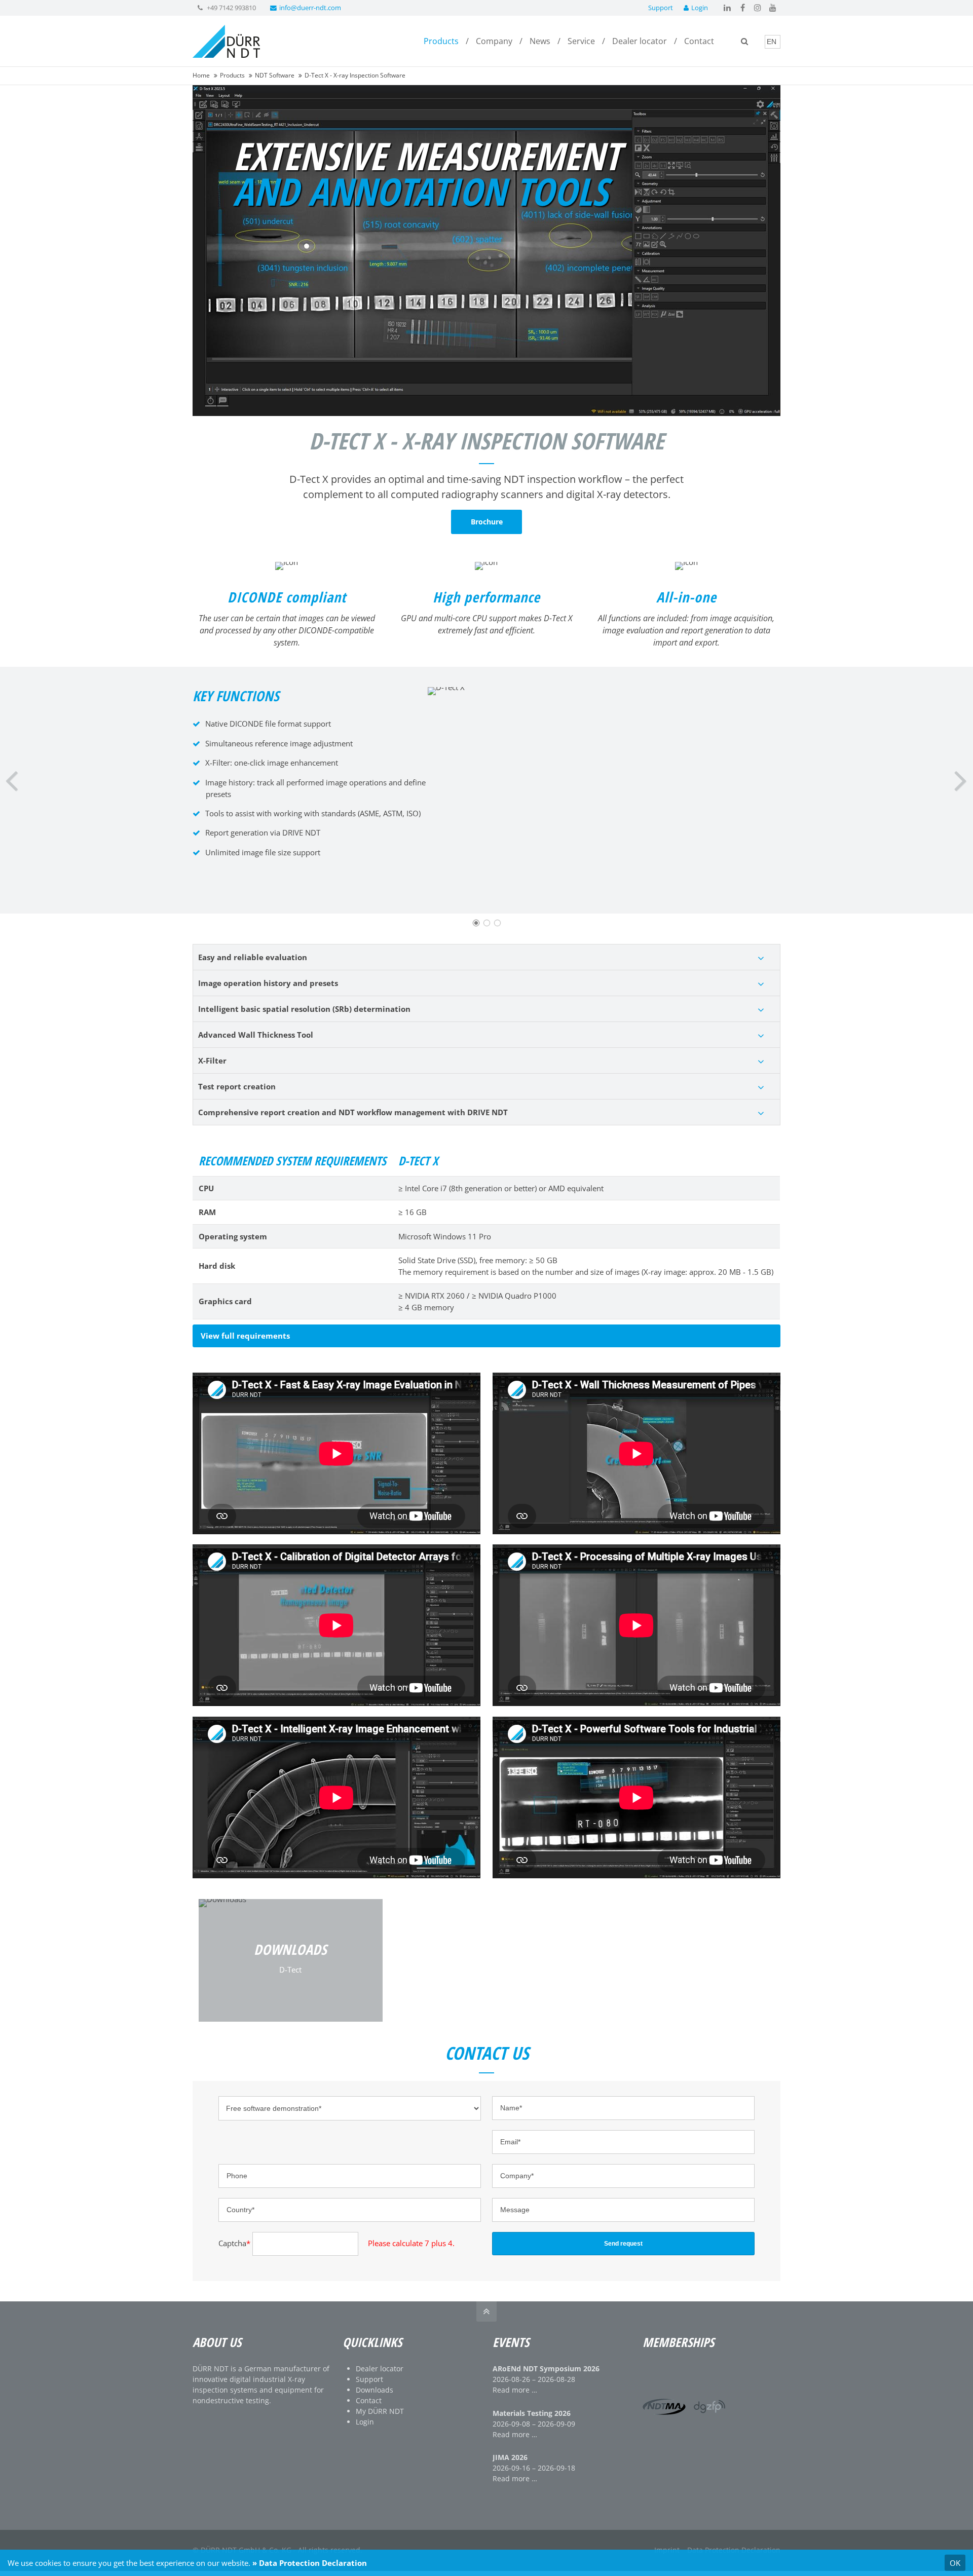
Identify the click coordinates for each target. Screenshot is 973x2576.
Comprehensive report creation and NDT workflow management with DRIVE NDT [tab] (353, 1112)
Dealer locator (380, 2369)
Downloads (375, 2390)
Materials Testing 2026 (532, 2413)
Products (232, 75)
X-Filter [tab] (212, 1060)
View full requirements (245, 1336)
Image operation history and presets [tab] (268, 983)
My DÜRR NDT (380, 2411)
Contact (369, 2400)
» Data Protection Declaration (310, 2563)
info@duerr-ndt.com (310, 8)
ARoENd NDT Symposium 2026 (546, 2369)
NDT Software (275, 75)
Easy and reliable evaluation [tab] (253, 957)
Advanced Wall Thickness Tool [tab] (256, 1035)
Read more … (515, 2390)
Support (661, 8)
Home (201, 75)
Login (700, 8)
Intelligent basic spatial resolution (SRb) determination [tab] (304, 1009)
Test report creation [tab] (237, 1086)
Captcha (234, 2243)
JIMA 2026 (510, 2457)
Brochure (487, 522)
